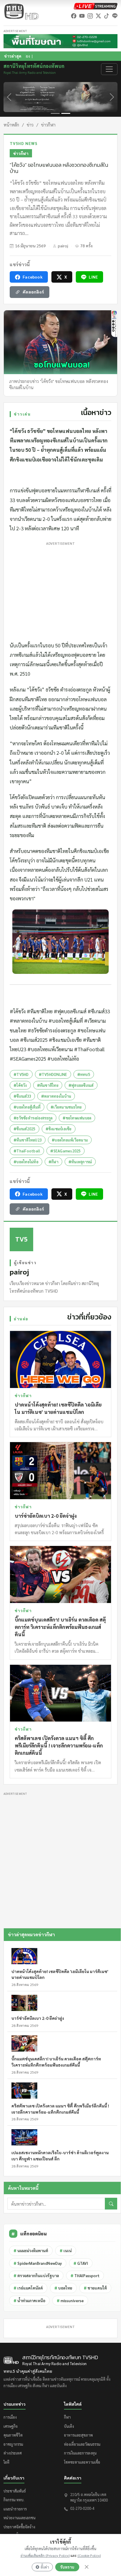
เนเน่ (66, 2251)
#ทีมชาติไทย (48, 1085)
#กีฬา (53, 1162)
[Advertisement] (60, 590)
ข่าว (30, 125)
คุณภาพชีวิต (13, 2435)
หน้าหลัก (11, 125)
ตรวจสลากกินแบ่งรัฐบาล (36, 2276)
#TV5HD (21, 1074)
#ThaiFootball (27, 1151)
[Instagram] (90, 16)
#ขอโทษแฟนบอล (77, 1118)
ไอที (6, 2462)
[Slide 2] (66, 113)
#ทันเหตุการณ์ (80, 1162)
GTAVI (81, 2263)
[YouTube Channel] (82, 16)
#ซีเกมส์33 (22, 1096)
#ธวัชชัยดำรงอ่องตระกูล (33, 1118)
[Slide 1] (55, 113)
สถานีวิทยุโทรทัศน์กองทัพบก (34, 69)
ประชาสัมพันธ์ (15, 2491)
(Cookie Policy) (89, 2555)
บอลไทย (63, 2288)
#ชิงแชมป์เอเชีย (59, 1129)
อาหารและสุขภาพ (78, 2435)
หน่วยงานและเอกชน (20, 2518)
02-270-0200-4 (82, 2508)
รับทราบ (67, 2567)
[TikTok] (107, 16)
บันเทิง (69, 2426)
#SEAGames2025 (65, 1151)
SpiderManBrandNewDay (38, 2263)
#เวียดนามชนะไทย (66, 1107)
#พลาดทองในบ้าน (56, 1096)
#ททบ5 (84, 1074)
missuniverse (70, 2301)
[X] (98, 16)
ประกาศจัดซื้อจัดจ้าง (19, 2527)
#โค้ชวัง (20, 1085)
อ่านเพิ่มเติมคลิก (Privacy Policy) (45, 2555)
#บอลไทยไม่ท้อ (26, 1162)
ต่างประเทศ (13, 2453)
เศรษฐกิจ (11, 2426)
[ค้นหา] (111, 2204)
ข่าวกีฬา (48, 125)
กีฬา (67, 2417)
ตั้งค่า (45, 2567)
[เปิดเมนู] (109, 69)
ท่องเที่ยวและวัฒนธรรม (82, 2444)
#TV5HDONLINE (53, 1074)
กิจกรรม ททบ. (14, 2500)
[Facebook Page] (74, 16)
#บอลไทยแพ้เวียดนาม (70, 1140)
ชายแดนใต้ (95, 2288)
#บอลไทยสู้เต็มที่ (27, 1107)
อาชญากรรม (13, 2444)
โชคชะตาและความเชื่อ (82, 2462)
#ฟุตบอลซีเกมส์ (81, 1085)
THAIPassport (85, 2276)
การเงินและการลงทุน (80, 2453)
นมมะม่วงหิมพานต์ (31, 2251)
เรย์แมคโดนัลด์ (28, 2288)
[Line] (115, 16)
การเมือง (10, 2417)
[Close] (87, 2567)
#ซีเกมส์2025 (25, 1129)
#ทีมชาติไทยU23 (28, 1140)
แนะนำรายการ (15, 2509)
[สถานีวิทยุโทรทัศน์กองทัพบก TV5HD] (21, 11)
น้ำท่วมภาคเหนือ (29, 2301)
